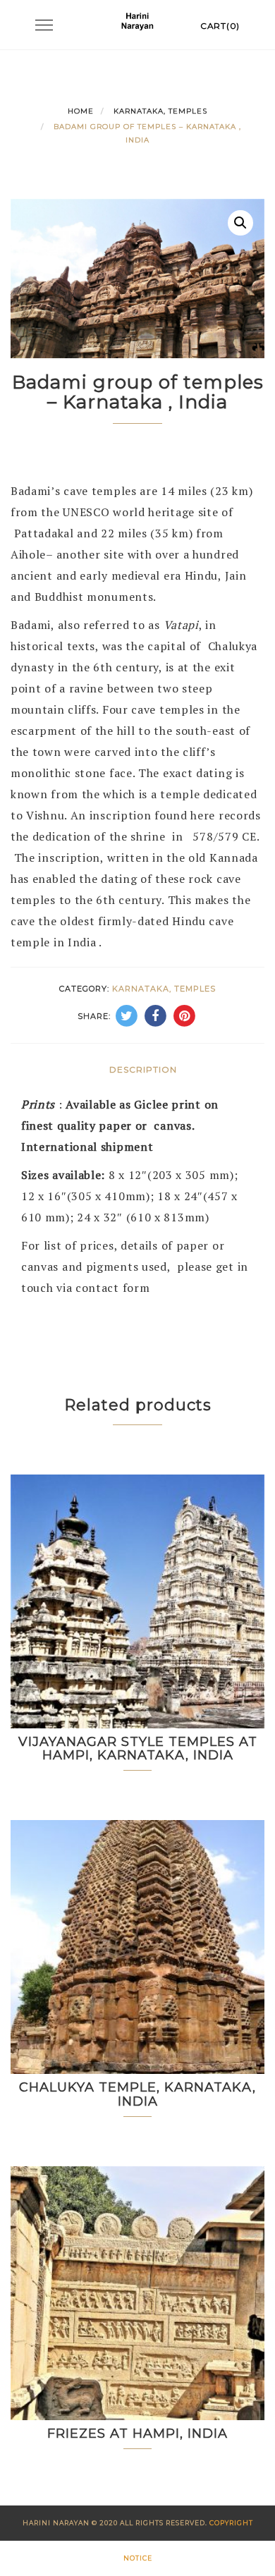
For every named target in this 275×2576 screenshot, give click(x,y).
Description (143, 1069)
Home (81, 111)
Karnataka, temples (160, 111)
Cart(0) (220, 26)
